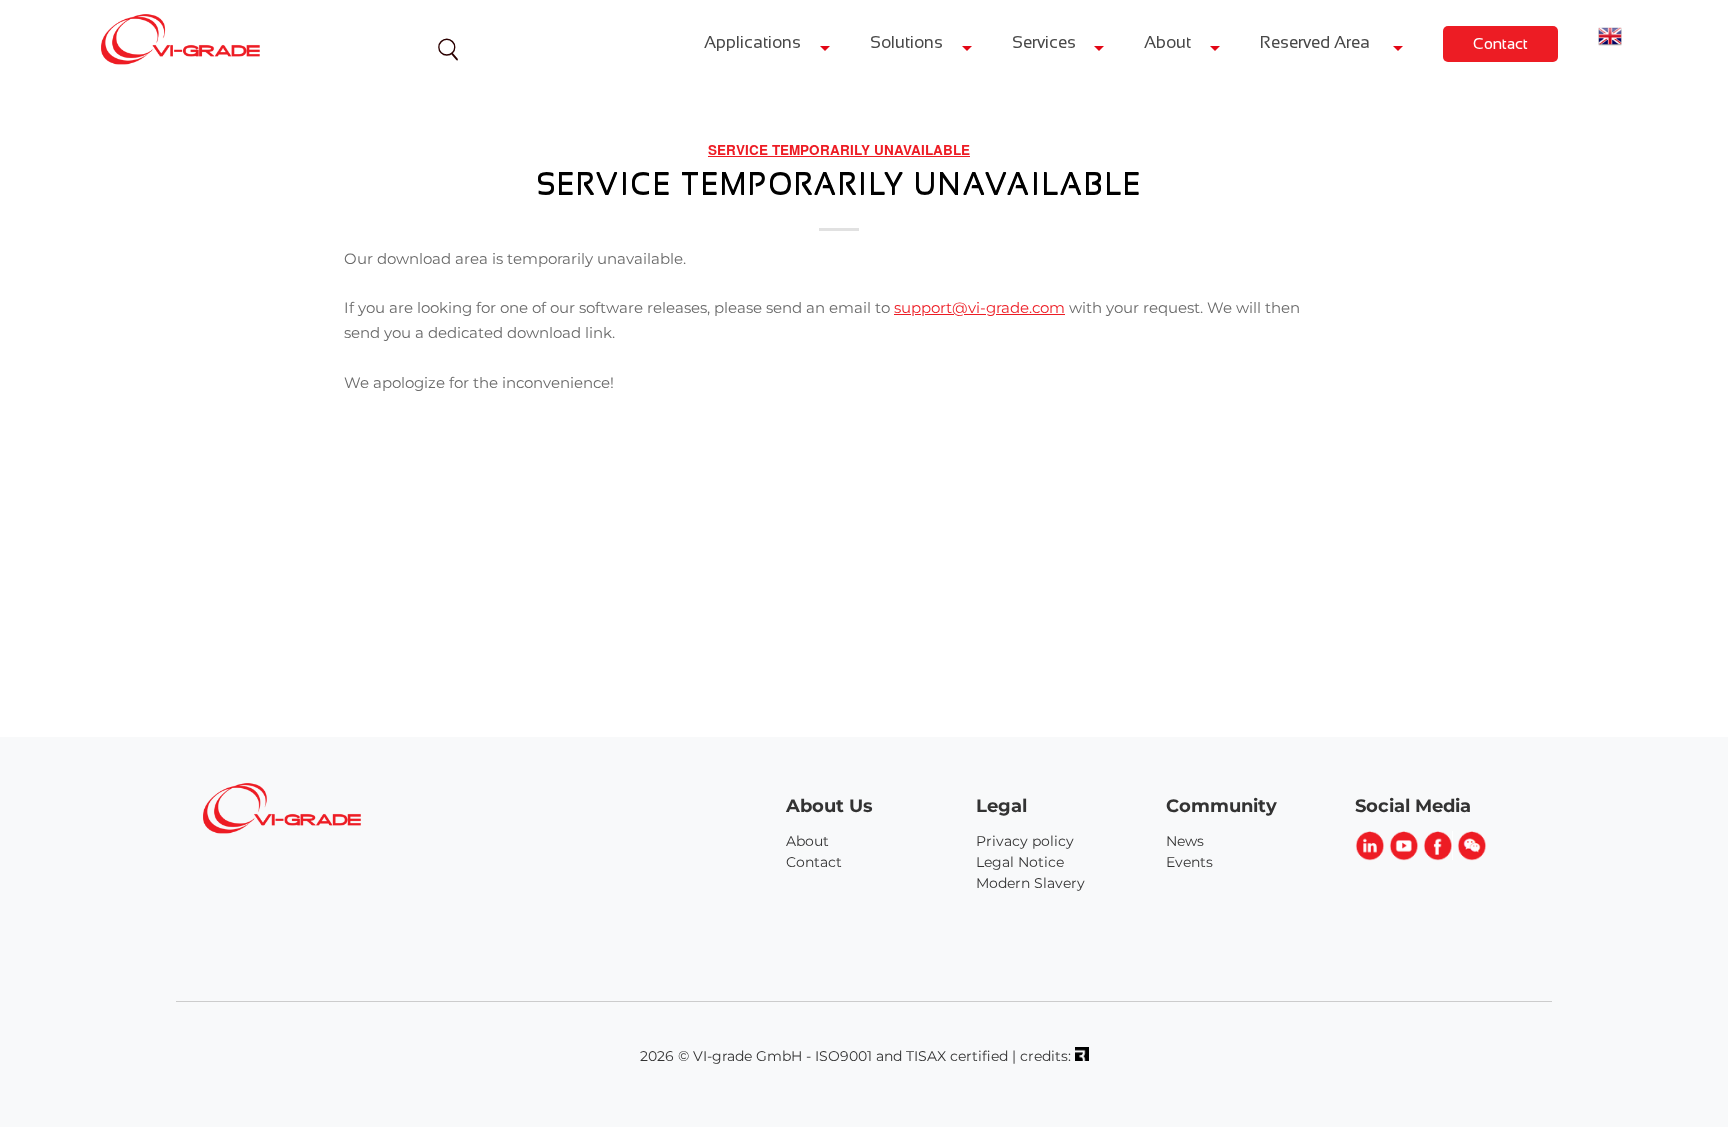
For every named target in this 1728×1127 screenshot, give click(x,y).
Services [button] (1044, 42)
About (807, 841)
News (1185, 841)
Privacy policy (1025, 841)
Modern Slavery (1030, 883)
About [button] (1167, 42)
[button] (1610, 39)
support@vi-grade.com (979, 307)
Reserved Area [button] (1317, 42)
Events (1189, 862)
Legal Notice (1020, 862)
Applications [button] (752, 42)
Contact (1500, 43)
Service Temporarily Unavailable (839, 149)
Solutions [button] (906, 42)
